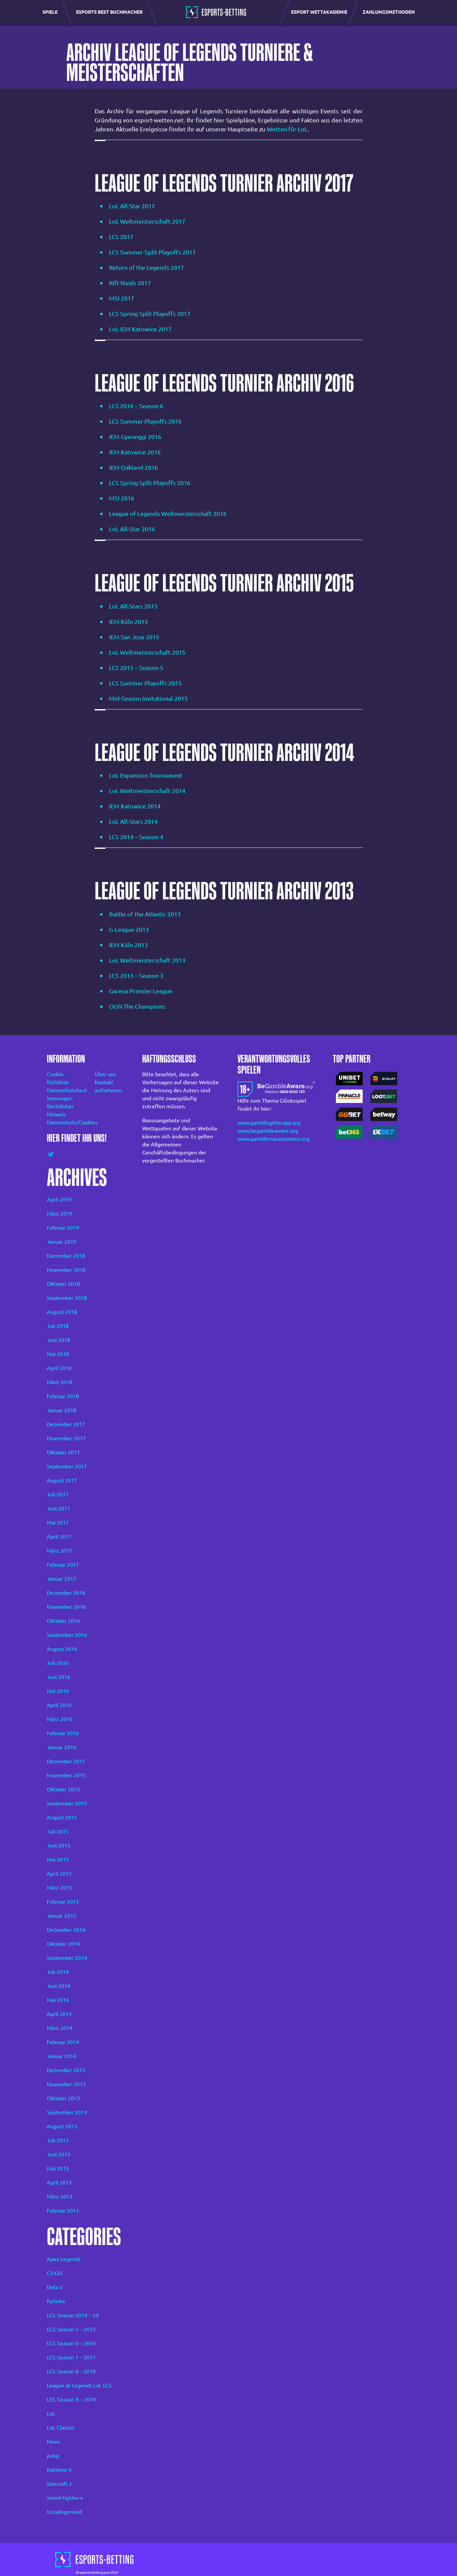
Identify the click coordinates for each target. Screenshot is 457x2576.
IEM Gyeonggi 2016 (135, 437)
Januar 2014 (62, 2056)
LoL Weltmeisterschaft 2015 (147, 652)
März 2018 (60, 1382)
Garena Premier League (141, 991)
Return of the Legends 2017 (147, 267)
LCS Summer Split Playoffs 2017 (152, 252)
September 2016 (67, 1635)
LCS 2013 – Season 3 (136, 976)
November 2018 (66, 1270)
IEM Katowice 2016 (135, 452)
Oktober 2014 (63, 1944)
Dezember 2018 (66, 1256)
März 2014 (60, 2028)
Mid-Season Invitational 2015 (148, 698)
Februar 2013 (63, 2211)
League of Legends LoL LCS (79, 2385)
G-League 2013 (129, 929)
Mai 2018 (58, 1354)
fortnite (56, 2301)
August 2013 (62, 2126)
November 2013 (66, 2084)
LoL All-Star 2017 (132, 206)
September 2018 (67, 1298)
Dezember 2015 (66, 1761)
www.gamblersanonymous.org (273, 1139)
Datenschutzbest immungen (62, 1094)
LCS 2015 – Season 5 (136, 668)
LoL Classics (61, 2428)
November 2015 (66, 1775)
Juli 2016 (58, 1663)
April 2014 (59, 2014)
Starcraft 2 (59, 2484)
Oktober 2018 (63, 1284)
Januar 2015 (62, 1916)
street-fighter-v (65, 2498)
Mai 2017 (58, 1523)
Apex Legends (64, 2259)
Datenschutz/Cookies (62, 1122)
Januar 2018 (62, 1410)
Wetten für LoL (287, 129)
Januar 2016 (62, 1747)
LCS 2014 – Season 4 (136, 837)
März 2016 (60, 1719)
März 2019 (60, 1214)
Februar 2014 (63, 2042)
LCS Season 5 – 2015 (71, 2329)
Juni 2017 (59, 1508)
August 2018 (62, 1312)
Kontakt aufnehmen (108, 1086)
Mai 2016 (58, 1691)
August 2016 (62, 1649)
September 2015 (67, 1803)
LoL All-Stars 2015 (133, 606)
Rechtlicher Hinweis (60, 1110)
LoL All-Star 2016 (132, 529)
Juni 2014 (59, 1986)
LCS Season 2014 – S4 (73, 2315)
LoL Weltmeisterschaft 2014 (147, 791)
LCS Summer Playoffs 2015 (145, 683)
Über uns (105, 1074)
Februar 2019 (63, 1228)
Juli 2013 (58, 2140)
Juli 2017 (58, 1494)
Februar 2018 (63, 1396)
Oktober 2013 (63, 2098)
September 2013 (67, 2112)
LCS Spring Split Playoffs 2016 (150, 483)
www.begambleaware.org (268, 1131)
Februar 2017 (63, 1565)
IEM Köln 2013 (128, 945)
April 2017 (59, 1537)
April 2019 (59, 1200)
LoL (51, 2414)
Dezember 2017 (66, 1424)
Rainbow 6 (59, 2470)
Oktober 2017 (63, 1452)
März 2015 (60, 1888)
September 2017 (67, 1466)
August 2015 (62, 1817)
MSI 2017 (122, 298)
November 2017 (66, 1438)
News (54, 2442)
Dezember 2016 (66, 1593)
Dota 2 (55, 2287)
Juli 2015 (58, 1831)
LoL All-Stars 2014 (133, 821)
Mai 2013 (58, 2168)
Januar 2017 (62, 1579)
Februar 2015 (63, 1902)
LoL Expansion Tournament (146, 775)
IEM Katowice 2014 (135, 806)
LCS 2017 (121, 237)
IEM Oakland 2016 (133, 467)
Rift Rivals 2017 (130, 283)
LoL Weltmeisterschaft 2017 (147, 221)
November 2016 (66, 1607)
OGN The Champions (137, 1006)
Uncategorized (64, 2512)
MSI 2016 (122, 498)
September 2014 (67, 1958)
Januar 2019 (62, 1242)
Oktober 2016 (63, 1621)
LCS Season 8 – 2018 (71, 2371)
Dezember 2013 (66, 2070)
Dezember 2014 (66, 1930)
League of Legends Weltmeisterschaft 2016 (168, 514)
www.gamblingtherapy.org (269, 1123)
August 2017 (62, 1480)
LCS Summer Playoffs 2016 (145, 421)
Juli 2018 (58, 1326)
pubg (53, 2456)
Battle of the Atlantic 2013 (145, 914)
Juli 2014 (58, 1972)
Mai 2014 (58, 2000)
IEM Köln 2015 (128, 622)
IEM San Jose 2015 (134, 637)
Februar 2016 (63, 1733)
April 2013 (59, 2182)
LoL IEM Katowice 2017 (140, 329)
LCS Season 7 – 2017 (71, 2357)
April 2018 (59, 1368)
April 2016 (59, 1705)
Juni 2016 (59, 1677)
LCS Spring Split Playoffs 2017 (150, 314)
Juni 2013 (59, 2154)
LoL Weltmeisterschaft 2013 (147, 960)
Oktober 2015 (63, 1789)
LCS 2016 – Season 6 (136, 406)
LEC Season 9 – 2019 (71, 2399)
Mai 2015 (58, 1860)
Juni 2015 (59, 1845)
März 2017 (60, 1551)
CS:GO (55, 2273)
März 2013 (60, 2197)
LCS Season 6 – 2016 (71, 2343)
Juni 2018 (59, 1340)
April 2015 (59, 1874)
